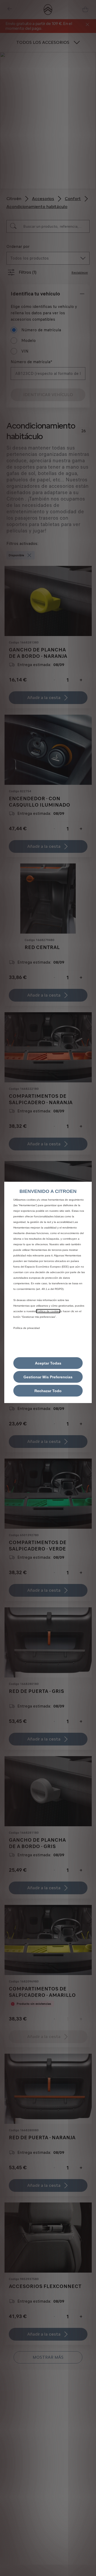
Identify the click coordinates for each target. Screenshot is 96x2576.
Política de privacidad (27, 1328)
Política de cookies (48, 1311)
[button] (48, 1377)
